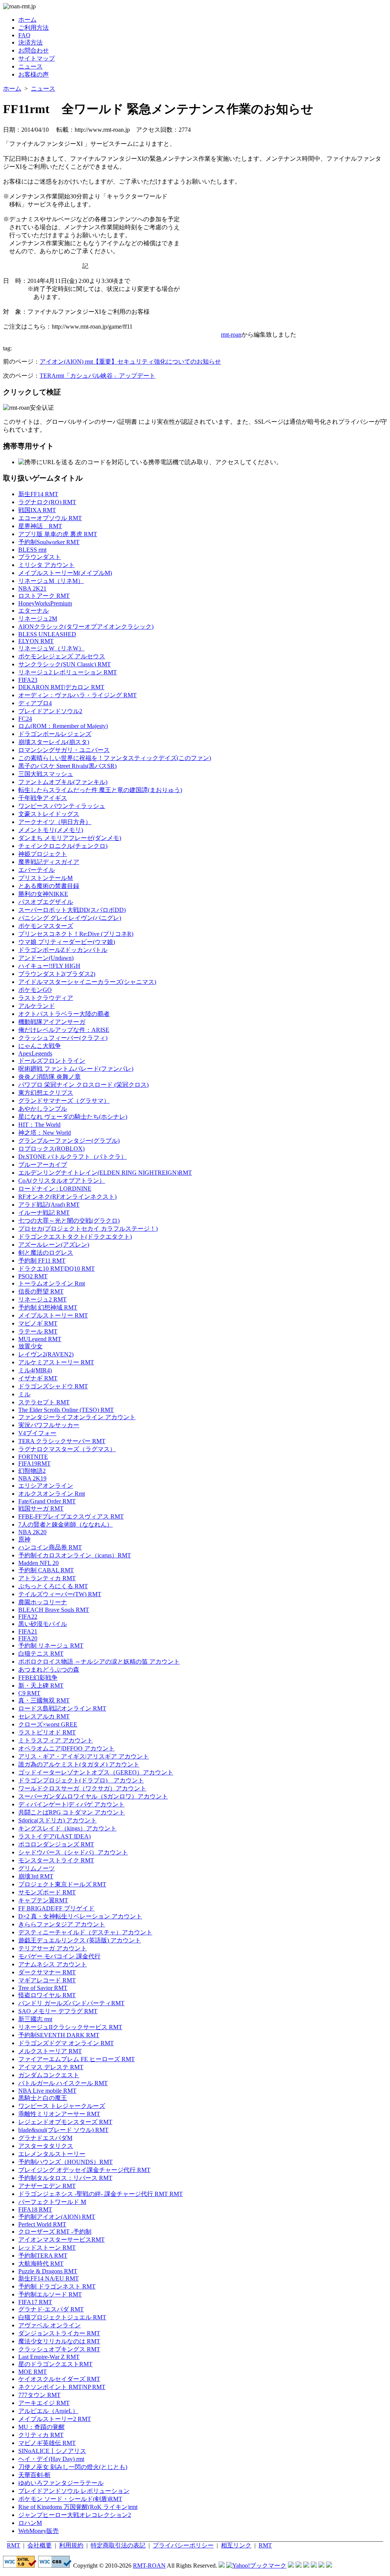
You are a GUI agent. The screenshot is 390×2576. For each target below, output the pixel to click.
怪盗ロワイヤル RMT (47, 1995)
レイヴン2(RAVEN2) (46, 1354)
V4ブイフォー (37, 1433)
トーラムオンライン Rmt (52, 1283)
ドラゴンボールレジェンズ (55, 734)
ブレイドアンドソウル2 (50, 711)
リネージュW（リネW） (51, 648)
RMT (14, 2545)
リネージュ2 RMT (42, 1299)
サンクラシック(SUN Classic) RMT (65, 664)
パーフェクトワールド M (52, 2202)
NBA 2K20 (32, 1532)
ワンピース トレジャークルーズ (62, 2106)
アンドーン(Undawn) (46, 958)
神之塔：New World (45, 1133)
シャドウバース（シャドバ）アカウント (73, 1852)
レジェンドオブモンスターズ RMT (65, 2122)
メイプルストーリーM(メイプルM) (65, 573)
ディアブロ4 (35, 703)
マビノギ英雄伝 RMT (47, 2443)
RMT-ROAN (149, 2566)
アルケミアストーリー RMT (56, 1362)
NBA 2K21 (32, 589)
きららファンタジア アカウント (62, 1924)
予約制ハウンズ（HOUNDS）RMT (66, 2162)
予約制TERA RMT (43, 2256)
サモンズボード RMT (47, 1892)
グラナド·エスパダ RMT (51, 2309)
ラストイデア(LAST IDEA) (54, 1836)
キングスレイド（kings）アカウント (67, 1828)
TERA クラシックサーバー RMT (62, 1441)
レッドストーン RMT (47, 2248)
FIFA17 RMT (35, 2302)
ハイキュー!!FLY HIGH (49, 966)
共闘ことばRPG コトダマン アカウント (72, 1812)
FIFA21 (28, 1631)
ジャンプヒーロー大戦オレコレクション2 (75, 2515)
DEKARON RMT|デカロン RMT (61, 687)
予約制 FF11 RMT (42, 1261)
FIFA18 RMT (35, 2209)
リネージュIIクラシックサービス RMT (70, 2027)
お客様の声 (34, 74)
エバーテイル (37, 870)
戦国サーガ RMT (41, 1508)
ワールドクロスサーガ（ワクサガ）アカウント (82, 1788)
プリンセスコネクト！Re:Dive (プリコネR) (76, 934)
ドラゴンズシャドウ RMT (53, 1386)
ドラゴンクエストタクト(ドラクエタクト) (75, 1237)
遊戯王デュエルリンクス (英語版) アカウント (80, 1940)
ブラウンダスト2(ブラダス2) (57, 974)
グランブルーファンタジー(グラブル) (69, 1141)
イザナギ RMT (38, 1378)
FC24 (25, 719)
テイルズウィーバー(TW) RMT (60, 1594)
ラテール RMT (38, 1331)
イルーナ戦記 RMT (44, 1213)
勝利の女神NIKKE (43, 894)
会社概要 (40, 2545)
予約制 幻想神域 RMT (48, 1307)
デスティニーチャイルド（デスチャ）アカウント (85, 1932)
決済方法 (30, 42)
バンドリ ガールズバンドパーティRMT (71, 2003)
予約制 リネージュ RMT (51, 1646)
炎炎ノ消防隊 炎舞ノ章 (50, 1077)
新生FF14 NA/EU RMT (49, 2278)
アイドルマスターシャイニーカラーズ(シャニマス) (87, 982)
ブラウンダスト (40, 557)
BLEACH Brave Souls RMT (54, 1610)
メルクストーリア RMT (50, 2051)
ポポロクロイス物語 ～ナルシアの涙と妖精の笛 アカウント (99, 1662)
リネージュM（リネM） (51, 581)
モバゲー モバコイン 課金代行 (59, 1956)
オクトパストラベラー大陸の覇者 (64, 1014)
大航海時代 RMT (41, 2264)
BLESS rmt (32, 550)
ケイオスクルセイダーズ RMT (59, 2379)
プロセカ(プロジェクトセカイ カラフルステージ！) (88, 1229)
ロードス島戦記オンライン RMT (62, 1708)
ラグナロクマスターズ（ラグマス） (67, 1449)
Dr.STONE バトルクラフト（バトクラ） (73, 1157)
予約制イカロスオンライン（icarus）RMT (75, 1555)
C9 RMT (29, 1693)
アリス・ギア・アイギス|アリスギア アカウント (84, 1756)
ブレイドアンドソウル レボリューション (74, 2491)
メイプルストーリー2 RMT (55, 2419)
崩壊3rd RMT (36, 1876)
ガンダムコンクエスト (49, 2075)
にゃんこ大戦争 (40, 1046)
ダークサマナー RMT (47, 1972)
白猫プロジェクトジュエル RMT (62, 2317)
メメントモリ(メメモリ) (51, 830)
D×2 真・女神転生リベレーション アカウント (80, 1916)
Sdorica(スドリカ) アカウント (58, 1820)
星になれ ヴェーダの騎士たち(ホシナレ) (73, 1117)
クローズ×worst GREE (48, 1724)
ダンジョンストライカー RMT (59, 2333)
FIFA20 (28, 1638)
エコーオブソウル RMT (50, 518)
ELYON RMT (36, 641)
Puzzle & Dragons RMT (48, 2271)
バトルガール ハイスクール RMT (63, 2083)
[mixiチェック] (306, 2566)
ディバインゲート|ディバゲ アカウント (71, 1804)
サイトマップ (37, 58)
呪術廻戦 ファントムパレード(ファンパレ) (76, 1069)
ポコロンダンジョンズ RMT (56, 1844)
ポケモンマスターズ (46, 926)
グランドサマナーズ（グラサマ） (64, 1101)
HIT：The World (39, 1125)
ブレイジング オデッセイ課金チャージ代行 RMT (84, 2170)
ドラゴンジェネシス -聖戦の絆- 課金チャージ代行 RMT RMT (101, 2194)
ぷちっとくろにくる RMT (53, 1586)
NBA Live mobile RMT (47, 2091)
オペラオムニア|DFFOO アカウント (66, 1748)
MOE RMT (33, 2372)
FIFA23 (28, 680)
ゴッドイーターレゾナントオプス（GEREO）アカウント (96, 1772)
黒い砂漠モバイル (43, 1624)
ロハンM (30, 2523)
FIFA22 (28, 1617)
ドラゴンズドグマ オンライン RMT (66, 2043)
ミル (24, 1394)
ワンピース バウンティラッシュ (62, 806)
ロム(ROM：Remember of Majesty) (63, 726)
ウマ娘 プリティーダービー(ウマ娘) (67, 942)
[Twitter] (321, 2566)
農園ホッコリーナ (43, 1602)
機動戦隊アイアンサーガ (52, 1022)
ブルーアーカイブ (43, 1165)
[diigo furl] (314, 2566)
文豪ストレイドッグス (49, 814)
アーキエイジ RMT (44, 2403)
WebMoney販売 (38, 2531)
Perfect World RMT (42, 2224)
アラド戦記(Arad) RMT (49, 1205)
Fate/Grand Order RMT (47, 1501)
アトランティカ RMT (47, 1578)
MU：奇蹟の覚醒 (42, 2427)
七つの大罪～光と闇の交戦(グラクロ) (69, 1221)
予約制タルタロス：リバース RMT (65, 2178)
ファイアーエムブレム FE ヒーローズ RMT (77, 2059)
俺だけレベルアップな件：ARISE (64, 1030)
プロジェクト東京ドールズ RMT (62, 1884)
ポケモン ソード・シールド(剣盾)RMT (70, 2499)
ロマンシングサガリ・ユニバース (64, 750)
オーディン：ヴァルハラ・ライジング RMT (78, 695)
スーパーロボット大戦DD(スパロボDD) (72, 910)
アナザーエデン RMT (47, 2186)
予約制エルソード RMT (50, 2294)
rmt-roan (231, 335)
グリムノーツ (37, 1868)
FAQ (24, 35)
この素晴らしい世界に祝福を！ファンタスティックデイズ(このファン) (115, 758)
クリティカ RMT (41, 2435)
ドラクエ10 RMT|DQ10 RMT (57, 1269)
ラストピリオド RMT (47, 1732)
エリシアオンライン (46, 1486)
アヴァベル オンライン (50, 2325)
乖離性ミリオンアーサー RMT (59, 2114)
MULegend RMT (40, 1339)
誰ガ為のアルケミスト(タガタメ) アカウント (79, 1764)
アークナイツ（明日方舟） (55, 822)
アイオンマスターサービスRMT (62, 2240)
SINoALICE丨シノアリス (52, 2451)
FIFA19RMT (34, 1464)
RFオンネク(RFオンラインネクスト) (67, 1197)
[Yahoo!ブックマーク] (256, 2566)
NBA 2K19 (32, 1478)
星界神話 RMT (40, 526)
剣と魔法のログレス (46, 1253)
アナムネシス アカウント (53, 1964)
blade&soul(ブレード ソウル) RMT (63, 2130)
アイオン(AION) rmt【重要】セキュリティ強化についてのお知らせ (130, 362)
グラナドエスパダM (45, 2138)
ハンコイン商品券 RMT (50, 1547)
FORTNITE (33, 1457)
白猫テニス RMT (41, 1654)
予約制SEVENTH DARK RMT (59, 2035)
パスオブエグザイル (46, 902)
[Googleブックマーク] (299, 2566)
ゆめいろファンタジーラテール (61, 2483)
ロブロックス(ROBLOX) (51, 1149)
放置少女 (30, 1346)
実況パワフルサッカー (49, 1425)
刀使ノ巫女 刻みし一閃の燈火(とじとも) (73, 2467)
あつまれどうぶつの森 (49, 1670)
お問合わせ (34, 50)
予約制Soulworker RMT (49, 542)
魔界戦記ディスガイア (49, 862)
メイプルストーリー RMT (53, 1315)
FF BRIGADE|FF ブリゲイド (56, 1908)
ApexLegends (35, 1053)
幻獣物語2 (32, 1471)
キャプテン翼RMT (43, 1900)
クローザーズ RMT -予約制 (55, 2232)
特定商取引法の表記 (118, 2545)
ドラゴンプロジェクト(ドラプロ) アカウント (81, 1780)
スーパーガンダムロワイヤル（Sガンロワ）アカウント (93, 1796)
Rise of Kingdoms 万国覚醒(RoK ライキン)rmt (78, 2507)
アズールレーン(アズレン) (54, 1245)
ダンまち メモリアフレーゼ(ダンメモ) (70, 838)
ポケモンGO (35, 990)
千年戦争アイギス (43, 798)
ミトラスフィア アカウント (56, 1740)
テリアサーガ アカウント (53, 1948)
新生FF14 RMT (38, 494)
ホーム (27, 20)
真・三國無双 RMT (44, 1700)
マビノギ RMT (38, 1323)
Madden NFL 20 (38, 1563)
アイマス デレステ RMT (51, 2067)
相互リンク (236, 2545)
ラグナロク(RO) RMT (47, 502)
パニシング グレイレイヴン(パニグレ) (70, 918)
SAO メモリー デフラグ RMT (58, 2011)
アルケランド (37, 1006)
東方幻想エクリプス (46, 1093)
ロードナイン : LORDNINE (55, 1189)
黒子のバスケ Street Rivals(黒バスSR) (67, 766)
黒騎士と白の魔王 (43, 2098)
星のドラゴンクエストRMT (55, 2364)
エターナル (34, 611)
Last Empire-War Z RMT (49, 2357)
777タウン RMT (39, 2395)
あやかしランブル (43, 1109)
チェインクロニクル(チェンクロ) (63, 846)
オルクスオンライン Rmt (52, 1494)
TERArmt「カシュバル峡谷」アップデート (97, 376)
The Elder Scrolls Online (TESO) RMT (66, 1410)
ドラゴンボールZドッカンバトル (63, 950)
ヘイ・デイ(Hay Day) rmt (51, 2459)
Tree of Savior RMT (43, 1988)
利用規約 (71, 2545)
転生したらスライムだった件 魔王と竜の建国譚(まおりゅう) (100, 790)
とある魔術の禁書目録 (49, 886)
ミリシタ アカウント (46, 565)
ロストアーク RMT (44, 596)
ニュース (30, 66)
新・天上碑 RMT (41, 1686)
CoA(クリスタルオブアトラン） (62, 1181)
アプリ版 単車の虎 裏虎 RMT (58, 534)
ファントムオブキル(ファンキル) (63, 782)
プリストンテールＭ (46, 878)
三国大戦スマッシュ (46, 774)
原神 (24, 1539)
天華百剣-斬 (34, 2475)
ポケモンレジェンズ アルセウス (62, 656)
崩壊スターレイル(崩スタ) (54, 742)
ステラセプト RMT (44, 1402)
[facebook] (329, 2566)
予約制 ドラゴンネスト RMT (57, 2286)
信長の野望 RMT (41, 1291)
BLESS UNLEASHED (47, 634)
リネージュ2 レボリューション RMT (68, 672)
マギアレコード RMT (47, 1980)
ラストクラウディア (46, 998)
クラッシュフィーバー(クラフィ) (63, 1038)
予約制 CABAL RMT (46, 1570)
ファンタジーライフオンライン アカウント (77, 1417)
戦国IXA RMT (37, 510)
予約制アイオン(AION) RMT (57, 2217)
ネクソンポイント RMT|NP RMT (62, 2387)
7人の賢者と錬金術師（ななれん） (66, 1524)
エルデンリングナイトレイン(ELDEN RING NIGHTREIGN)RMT (105, 1173)
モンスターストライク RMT (56, 1860)
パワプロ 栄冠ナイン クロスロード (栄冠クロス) (83, 1085)
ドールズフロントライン (52, 1061)
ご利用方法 (34, 28)
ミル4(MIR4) (35, 1370)
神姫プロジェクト (43, 854)
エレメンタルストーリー (52, 2154)
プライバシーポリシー (183, 2545)
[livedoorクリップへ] (291, 2566)
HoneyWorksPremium (45, 603)
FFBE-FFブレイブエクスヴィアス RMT (71, 1516)
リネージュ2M (38, 619)
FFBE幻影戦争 (38, 1678)
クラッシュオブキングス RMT (59, 2349)
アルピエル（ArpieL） (48, 2411)
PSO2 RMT (33, 1276)
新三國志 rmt (35, 2019)
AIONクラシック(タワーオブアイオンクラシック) (86, 627)
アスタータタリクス (46, 2146)
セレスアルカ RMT (44, 1716)
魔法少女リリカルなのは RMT (59, 2341)
